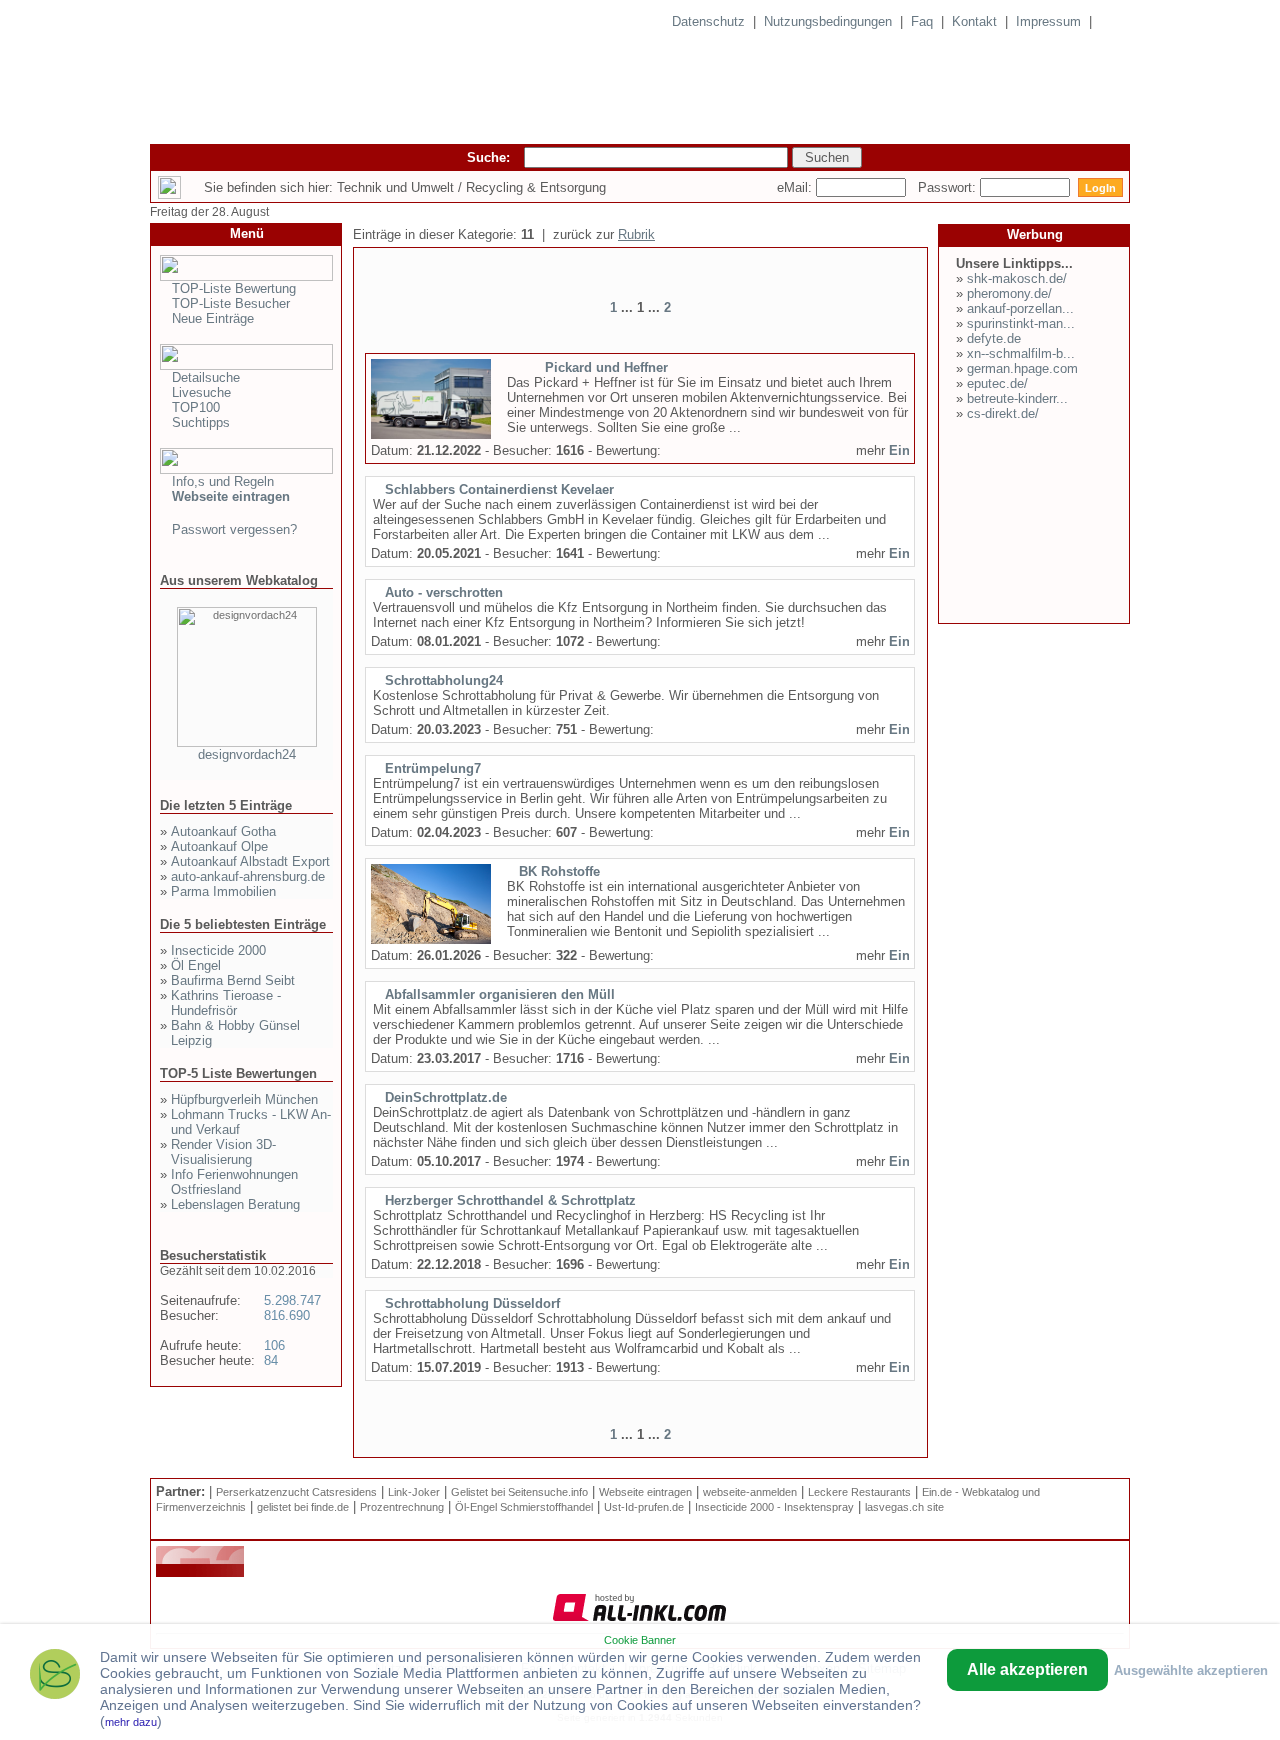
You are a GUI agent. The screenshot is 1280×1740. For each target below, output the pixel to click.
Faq (922, 21)
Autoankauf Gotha (223, 831)
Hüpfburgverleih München (244, 1099)
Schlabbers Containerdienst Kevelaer (499, 489)
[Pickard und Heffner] (431, 435)
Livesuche (201, 392)
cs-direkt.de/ (1003, 413)
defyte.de (994, 338)
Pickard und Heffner (606, 367)
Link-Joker (414, 1492)
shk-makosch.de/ (1017, 278)
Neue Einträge (213, 318)
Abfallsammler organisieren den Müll (500, 994)
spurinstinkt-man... (1021, 323)
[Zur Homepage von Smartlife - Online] (55, 1676)
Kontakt (974, 21)
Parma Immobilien (223, 891)
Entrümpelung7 (433, 768)
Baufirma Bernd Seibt (233, 980)
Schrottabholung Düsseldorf (472, 1303)
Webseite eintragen (645, 1492)
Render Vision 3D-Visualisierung (223, 1152)
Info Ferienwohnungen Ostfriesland (234, 1182)
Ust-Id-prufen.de (644, 1507)
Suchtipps (201, 422)
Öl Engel (196, 965)
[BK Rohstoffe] (431, 940)
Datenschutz (708, 21)
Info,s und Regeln (223, 481)
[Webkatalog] (200, 1573)
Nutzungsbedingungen (828, 21)
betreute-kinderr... (1017, 398)
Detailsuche (206, 377)
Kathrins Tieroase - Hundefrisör (226, 1003)
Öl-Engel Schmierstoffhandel (524, 1507)
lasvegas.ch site (904, 1507)
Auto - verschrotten (444, 592)
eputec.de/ (997, 383)
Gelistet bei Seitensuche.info (519, 1492)
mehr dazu (131, 1722)
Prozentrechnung (402, 1507)
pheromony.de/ (1009, 293)
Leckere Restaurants (859, 1492)
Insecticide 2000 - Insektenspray (774, 1507)
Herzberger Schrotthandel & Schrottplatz (510, 1200)
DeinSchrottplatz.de (446, 1097)
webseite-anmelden (750, 1492)
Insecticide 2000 (218, 950)
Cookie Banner (640, 1640)
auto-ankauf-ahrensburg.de (248, 876)
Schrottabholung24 (444, 680)
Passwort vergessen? (234, 529)
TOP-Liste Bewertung (234, 288)
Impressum (1048, 21)
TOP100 (196, 407)
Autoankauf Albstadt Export (250, 861)
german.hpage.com (1022, 368)
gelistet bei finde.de (303, 1507)
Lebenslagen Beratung (235, 1204)
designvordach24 (247, 754)
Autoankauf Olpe (219, 846)
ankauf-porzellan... (1020, 308)
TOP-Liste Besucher (231, 303)
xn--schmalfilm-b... (1021, 353)
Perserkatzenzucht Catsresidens (296, 1492)
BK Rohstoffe (559, 871)
